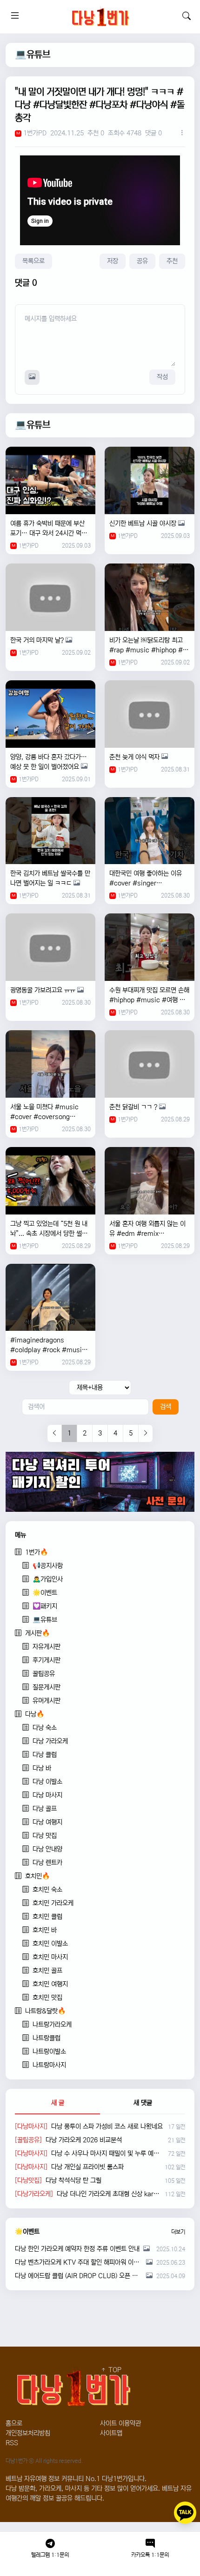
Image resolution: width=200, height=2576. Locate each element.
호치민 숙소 (47, 1890)
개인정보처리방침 (28, 2433)
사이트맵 (111, 2433)
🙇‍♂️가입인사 (48, 1579)
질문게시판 (47, 1687)
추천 (172, 261)
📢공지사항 (48, 1566)
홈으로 (14, 2423)
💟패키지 (45, 1606)
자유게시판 (47, 1647)
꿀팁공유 (44, 1674)
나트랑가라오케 (52, 2025)
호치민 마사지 (50, 1957)
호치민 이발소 (50, 1944)
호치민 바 (45, 1930)
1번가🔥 (37, 1552)
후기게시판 (47, 1660)
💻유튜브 (33, 55)
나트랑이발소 (49, 2052)
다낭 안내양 (47, 1849)
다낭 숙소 (45, 1728)
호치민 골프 (47, 1971)
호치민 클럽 (47, 1917)
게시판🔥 (37, 1633)
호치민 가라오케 (53, 1903)
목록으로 (33, 261)
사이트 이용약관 (120, 2423)
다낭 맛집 (45, 1836)
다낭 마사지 (47, 1795)
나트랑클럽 (47, 2038)
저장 (113, 261)
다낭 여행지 (47, 1822)
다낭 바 (42, 1768)
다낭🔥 (35, 1714)
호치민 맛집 (47, 1998)
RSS (12, 2443)
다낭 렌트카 (47, 1863)
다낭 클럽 (45, 1755)
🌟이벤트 (45, 1593)
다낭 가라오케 (50, 1741)
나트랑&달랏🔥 (45, 2011)
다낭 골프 (45, 1809)
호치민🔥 (37, 1876)
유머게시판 (47, 1701)
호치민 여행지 (50, 1984)
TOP (114, 2370)
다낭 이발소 (47, 1782)
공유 (142, 261)
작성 (162, 377)
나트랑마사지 (49, 2065)
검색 (166, 1407)
